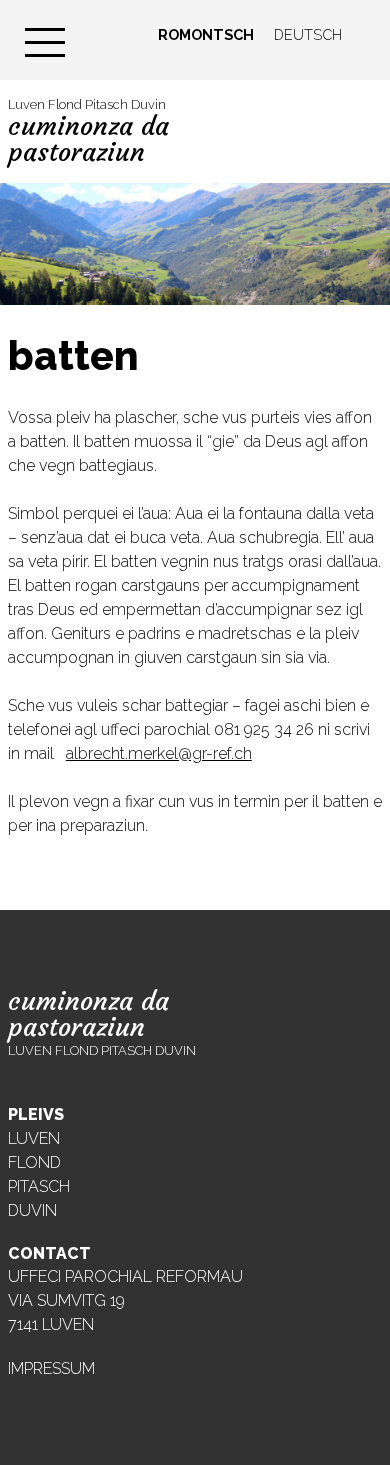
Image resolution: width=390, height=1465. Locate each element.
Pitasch (39, 1186)
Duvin (32, 1210)
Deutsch (308, 34)
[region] (195, 244)
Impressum (51, 1368)
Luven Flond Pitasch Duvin (88, 132)
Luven (34, 1138)
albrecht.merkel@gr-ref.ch (159, 753)
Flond (34, 1162)
